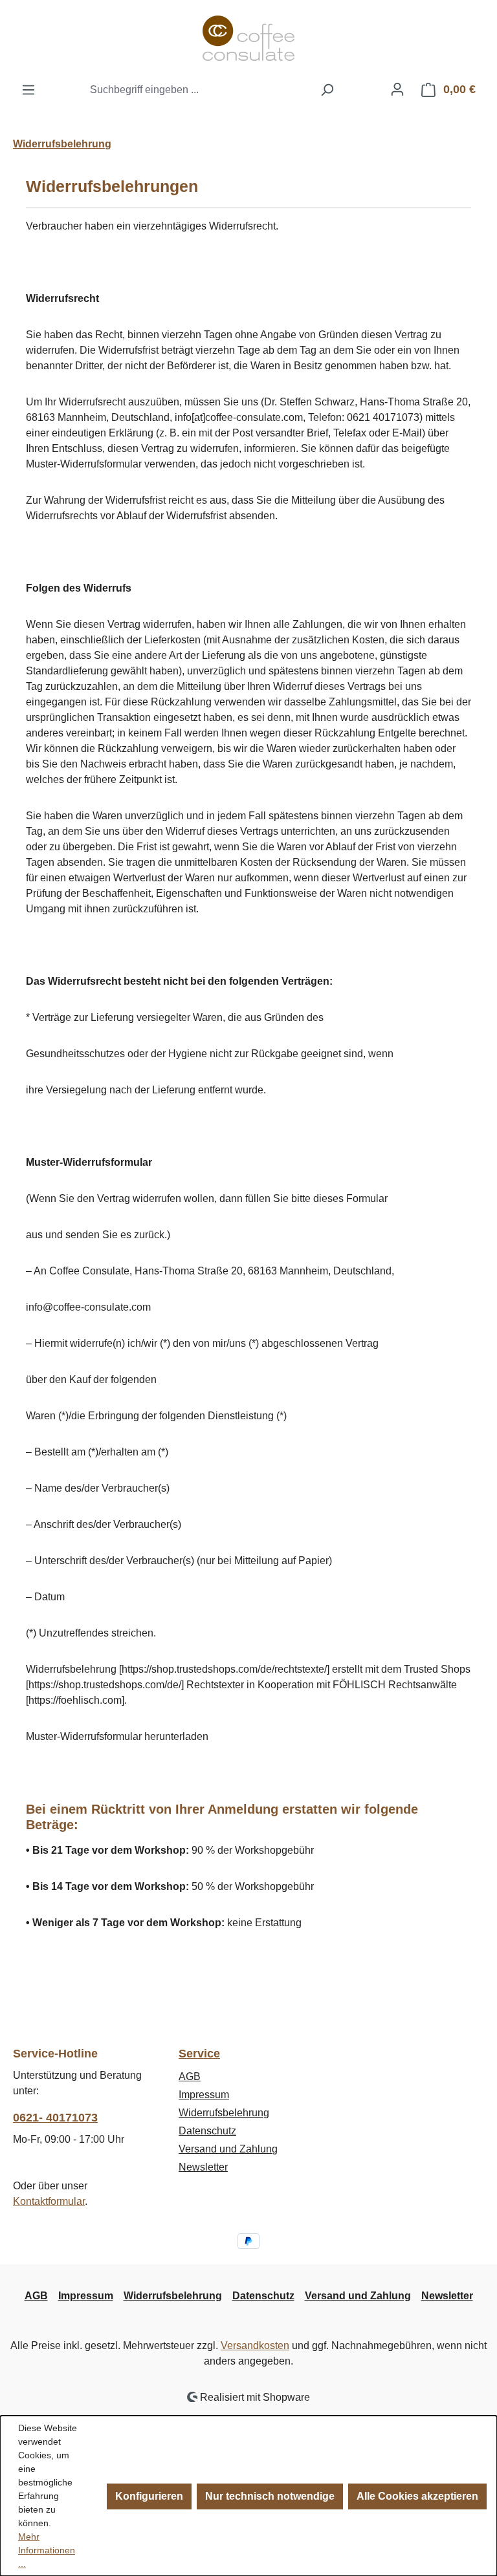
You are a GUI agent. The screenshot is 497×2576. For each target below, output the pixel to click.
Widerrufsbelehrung (224, 2113)
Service (199, 2054)
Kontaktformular (49, 2201)
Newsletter (203, 2167)
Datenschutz (207, 2131)
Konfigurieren (149, 2496)
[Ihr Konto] (397, 89)
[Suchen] (327, 90)
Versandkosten (255, 2345)
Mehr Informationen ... (47, 2550)
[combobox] (198, 90)
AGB (190, 2077)
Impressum (204, 2095)
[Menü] (28, 90)
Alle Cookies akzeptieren (417, 2496)
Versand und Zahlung (228, 2149)
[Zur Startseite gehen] (248, 38)
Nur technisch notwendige (270, 2496)
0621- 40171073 (55, 2118)
